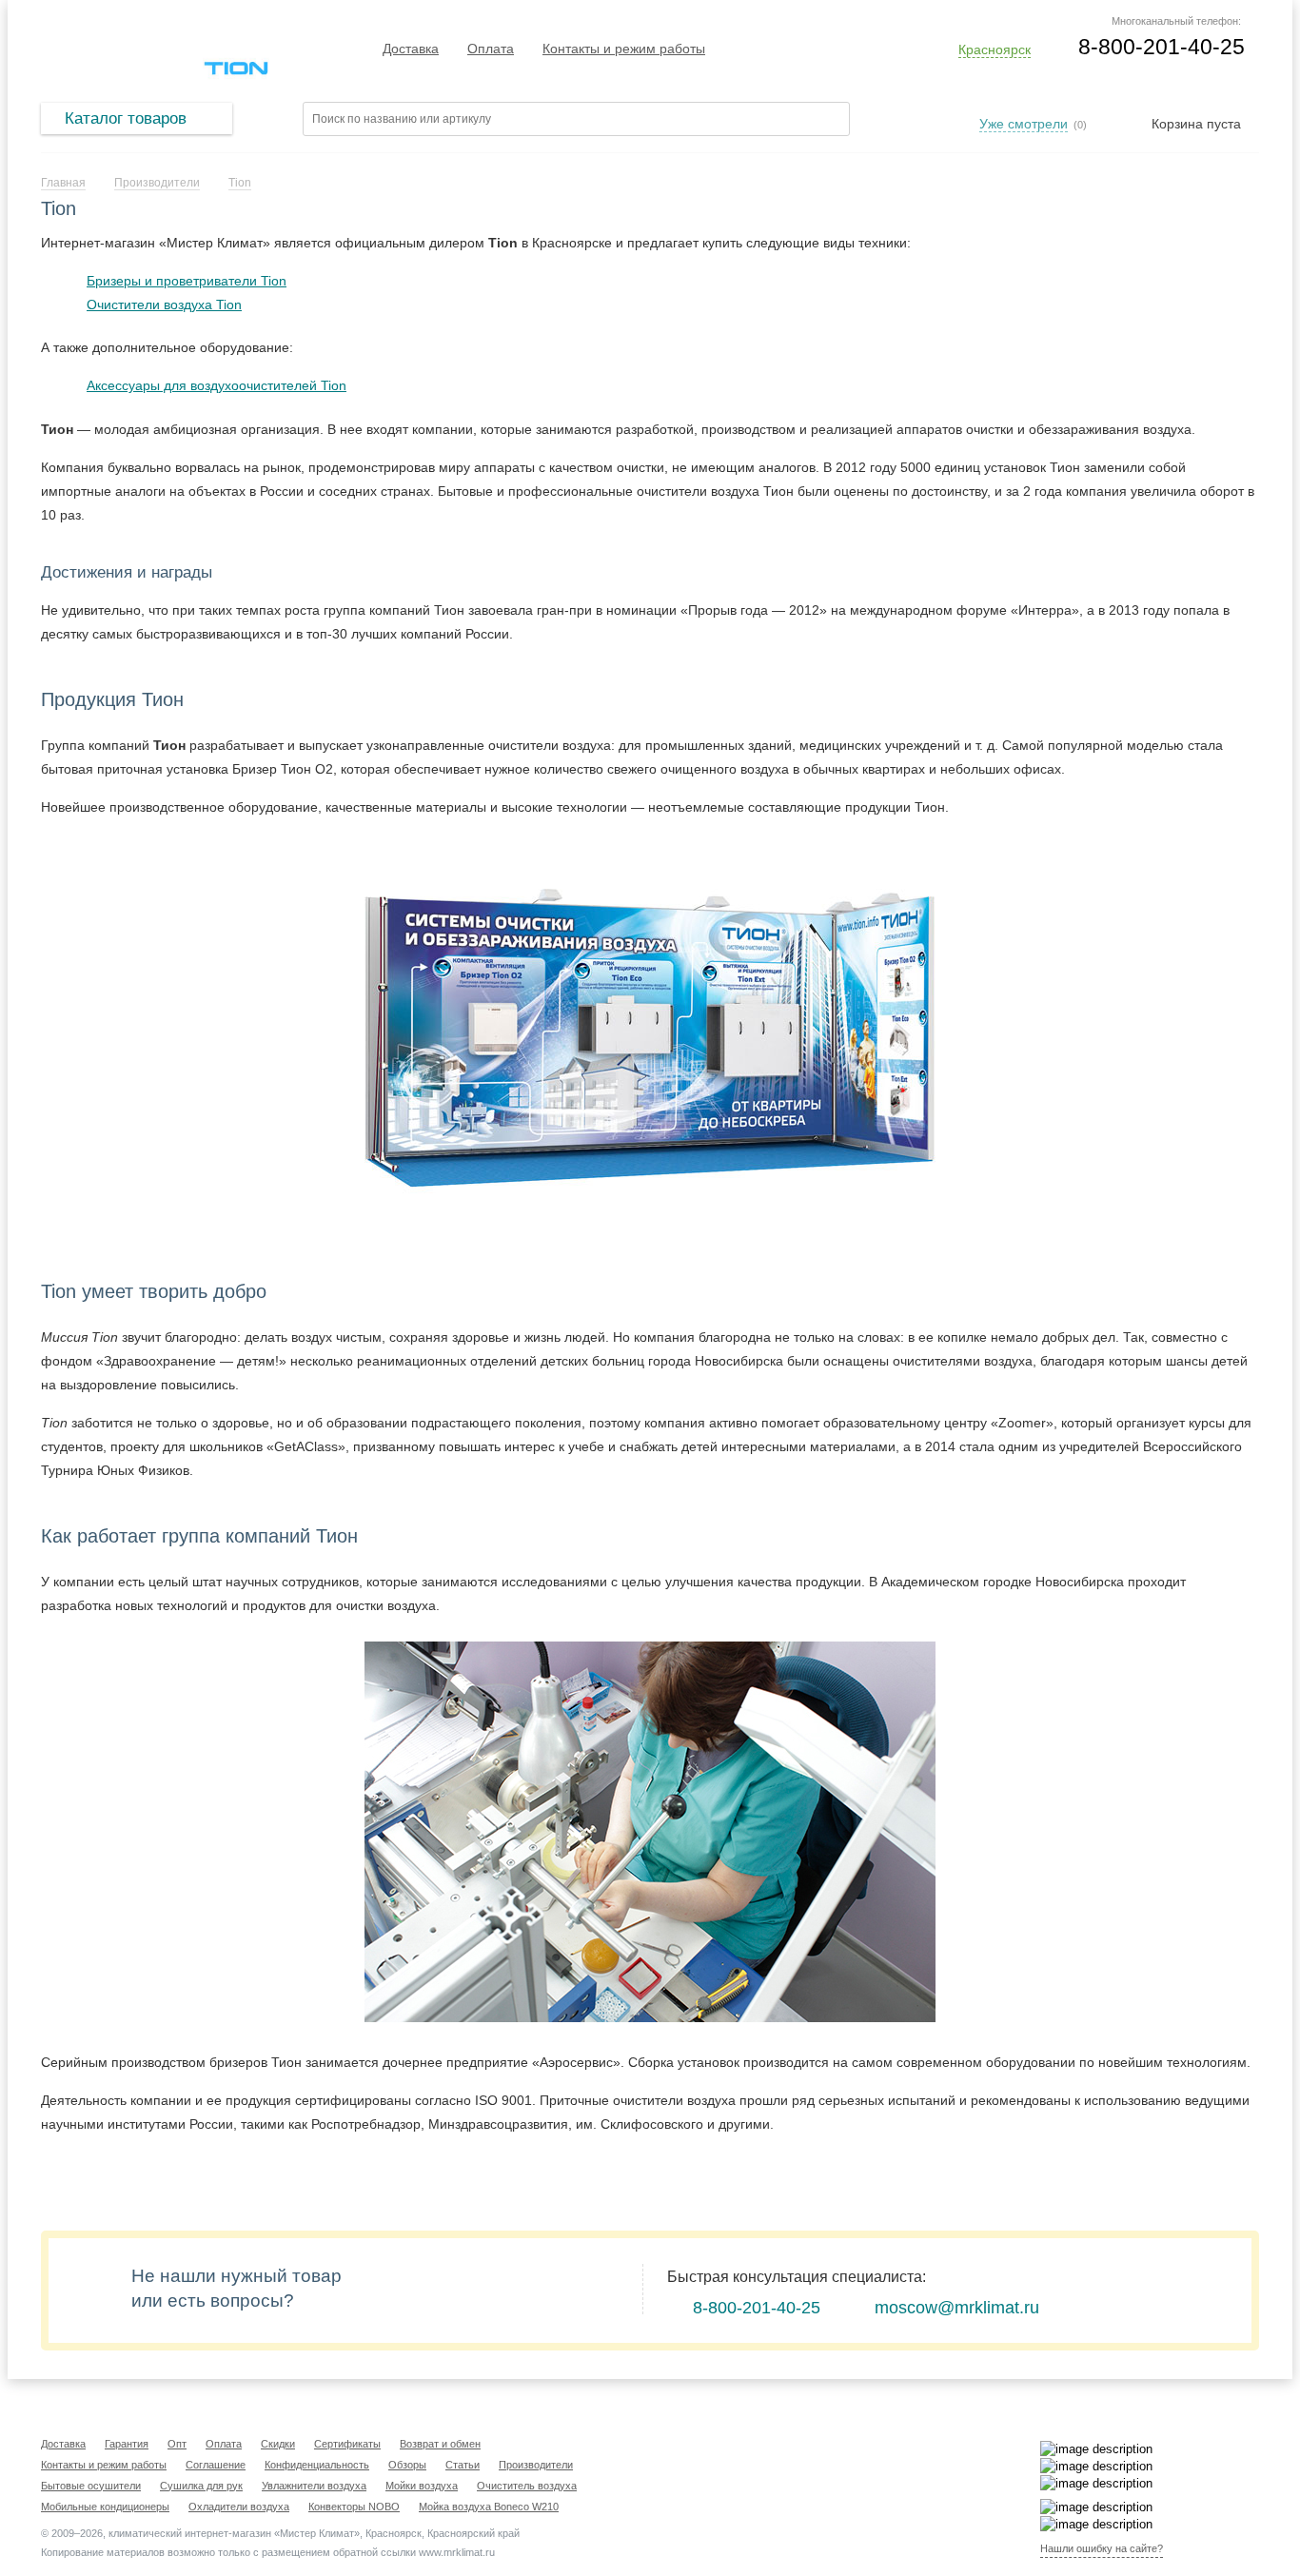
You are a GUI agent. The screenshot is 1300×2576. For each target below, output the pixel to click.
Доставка (411, 49)
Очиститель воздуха (527, 2486)
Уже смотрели (1024, 124)
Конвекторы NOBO (354, 2507)
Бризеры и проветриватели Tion (187, 281)
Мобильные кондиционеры (105, 2507)
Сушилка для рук (201, 2486)
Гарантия (127, 2444)
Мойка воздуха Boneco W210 (489, 2507)
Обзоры (407, 2465)
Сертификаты (347, 2444)
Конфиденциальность (317, 2465)
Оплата (491, 49)
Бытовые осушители (91, 2486)
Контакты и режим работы (624, 49)
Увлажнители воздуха (314, 2486)
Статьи (463, 2465)
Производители (536, 2465)
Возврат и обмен (440, 2444)
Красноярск (995, 49)
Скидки (278, 2444)
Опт (177, 2444)
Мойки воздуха (422, 2486)
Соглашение (216, 2465)
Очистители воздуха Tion (164, 305)
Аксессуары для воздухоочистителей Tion (217, 385)
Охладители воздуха (239, 2507)
